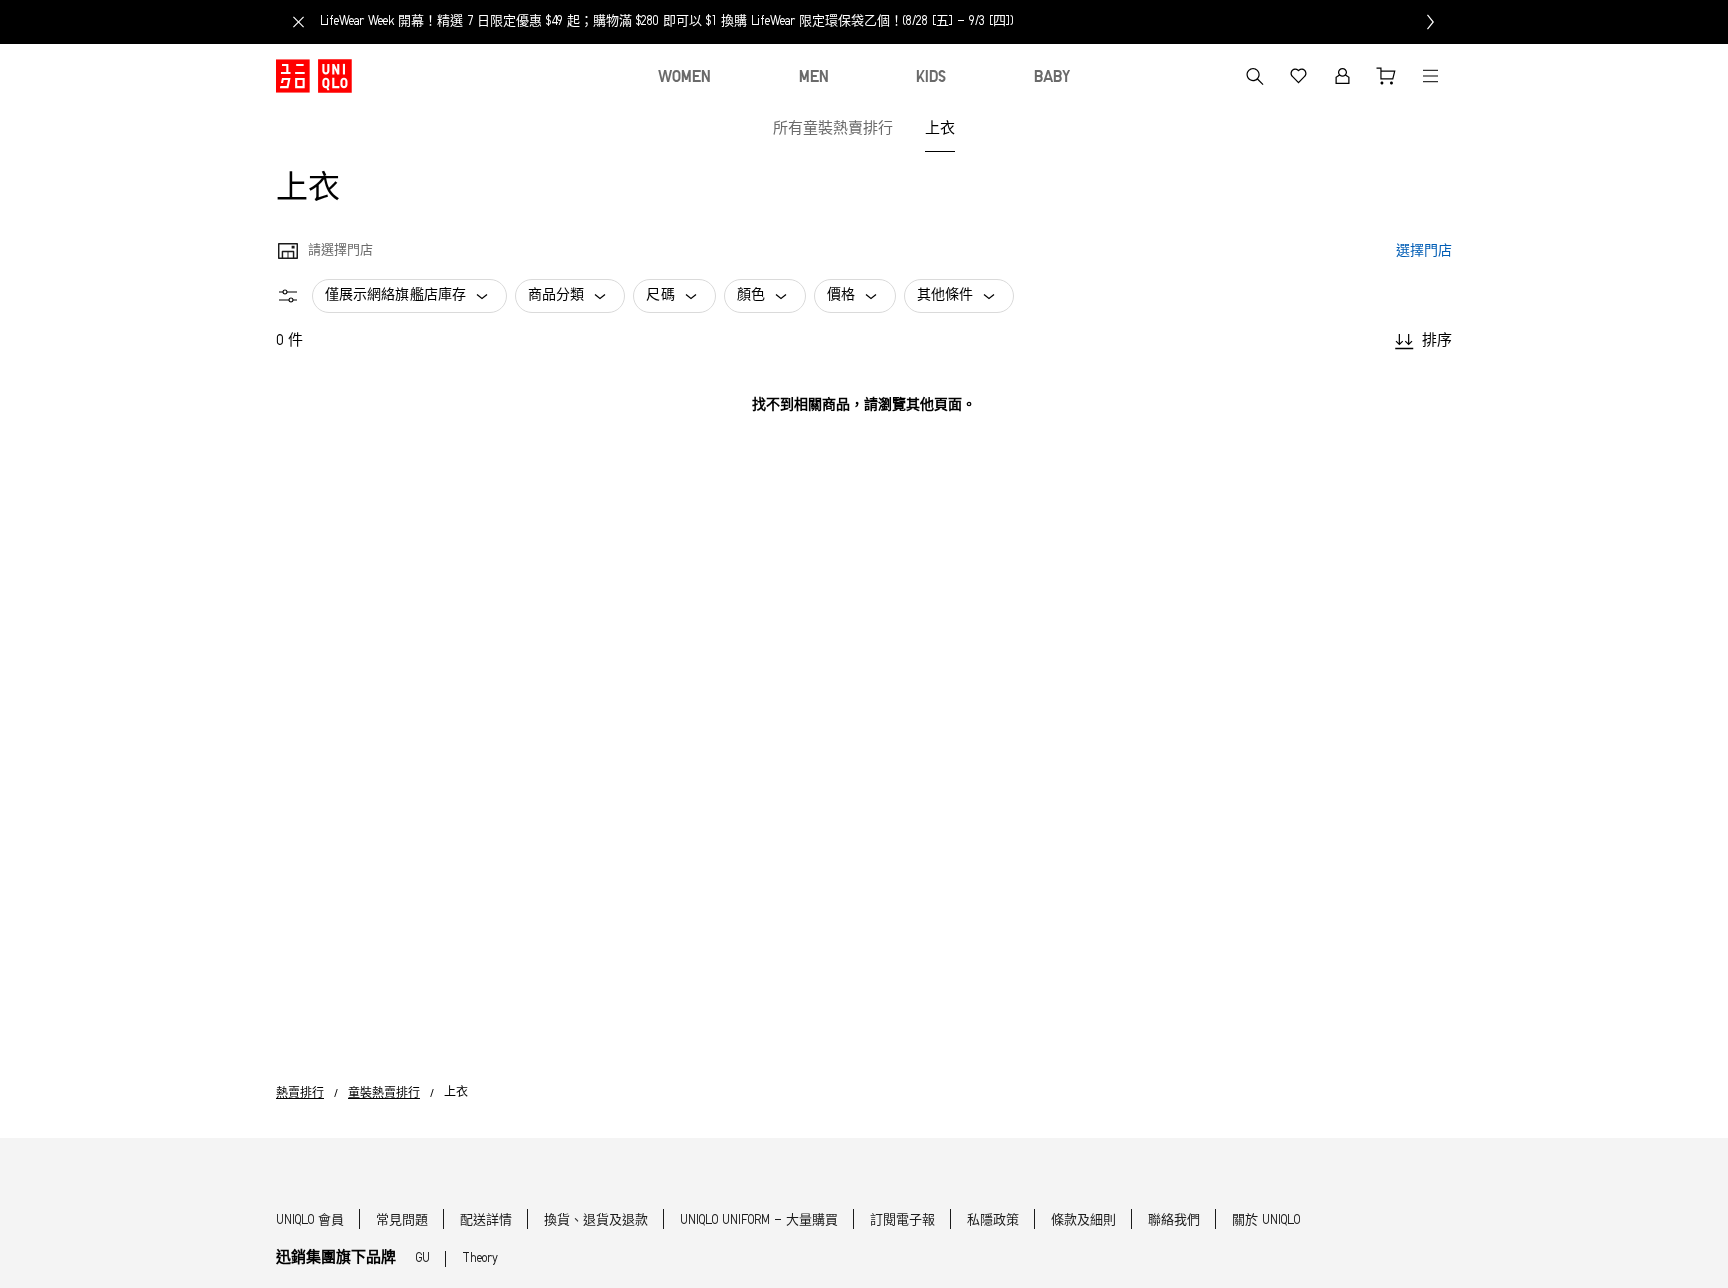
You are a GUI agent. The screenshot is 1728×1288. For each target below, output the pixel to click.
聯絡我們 (1174, 1220)
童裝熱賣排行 (384, 1094)
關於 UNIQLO (1266, 1220)
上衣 (940, 129)
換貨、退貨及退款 (596, 1220)
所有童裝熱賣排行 (833, 129)
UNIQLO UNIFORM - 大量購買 (759, 1220)
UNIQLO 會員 (310, 1220)
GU (423, 1258)
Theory (480, 1258)
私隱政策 (993, 1220)
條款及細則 (1083, 1220)
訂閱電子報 (902, 1220)
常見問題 (402, 1220)
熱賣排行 (300, 1094)
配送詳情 (486, 1220)
